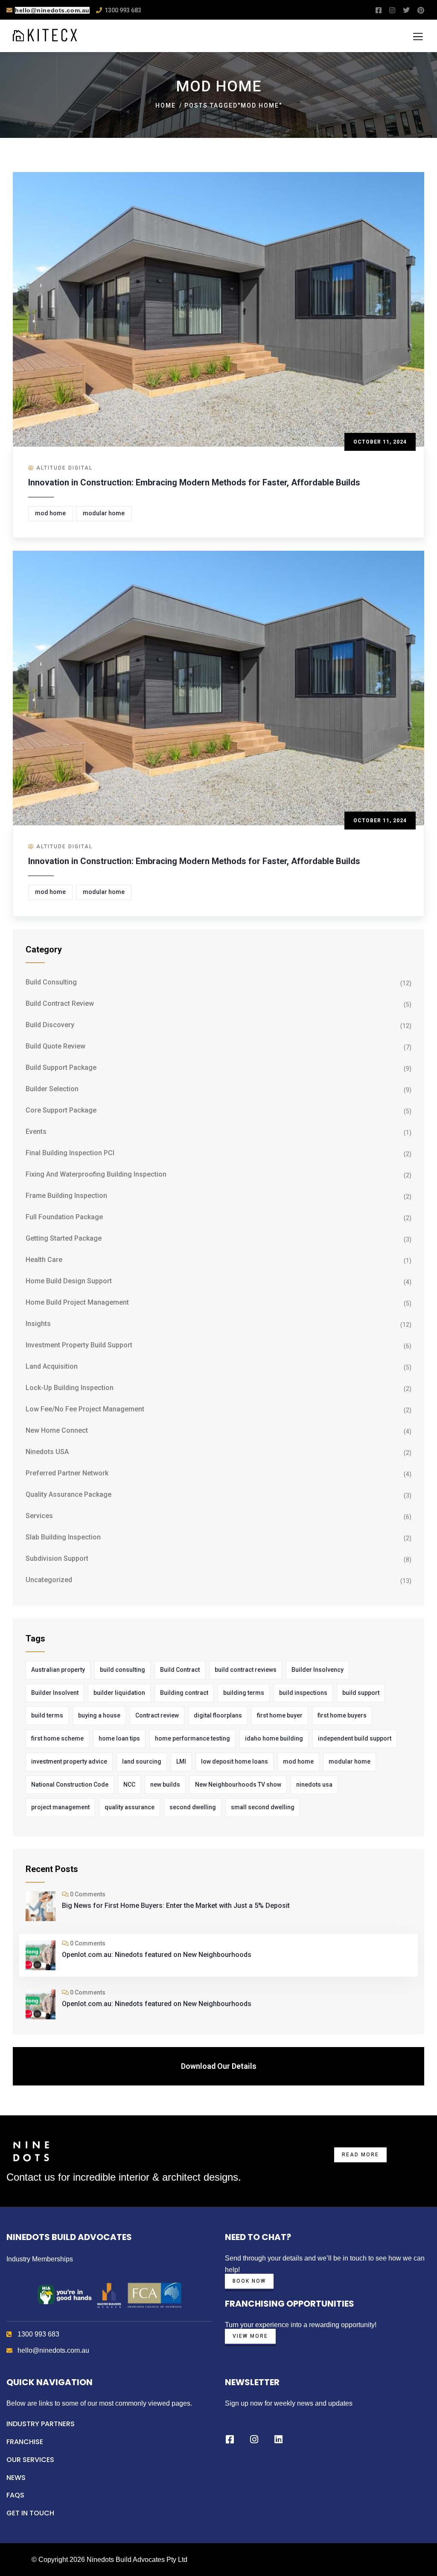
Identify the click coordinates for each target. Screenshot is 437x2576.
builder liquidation (119, 1693)
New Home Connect (57, 1430)
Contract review (157, 1715)
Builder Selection (52, 1089)
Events (36, 1132)
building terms (244, 1693)
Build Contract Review (60, 1003)
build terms (47, 1715)
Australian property (58, 1670)
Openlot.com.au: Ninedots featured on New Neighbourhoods (157, 1955)
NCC (129, 1785)
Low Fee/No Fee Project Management (85, 1409)
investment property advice (69, 1761)
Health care (44, 1260)
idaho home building (274, 1738)
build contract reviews (246, 1670)
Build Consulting (51, 982)
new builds (165, 1785)
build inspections (303, 1693)
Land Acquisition (52, 1366)
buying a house (99, 1715)
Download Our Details (219, 2066)
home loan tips (119, 1738)
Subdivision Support (57, 1558)
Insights (38, 1324)
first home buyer (280, 1715)
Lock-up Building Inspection (70, 1388)
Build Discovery (50, 1025)
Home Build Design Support (69, 1281)
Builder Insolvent (55, 1693)
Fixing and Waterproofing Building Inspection (96, 1174)
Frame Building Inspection (66, 1196)
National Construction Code (70, 1785)
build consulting (122, 1670)
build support (361, 1693)
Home (166, 105)
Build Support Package (61, 1067)
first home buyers (342, 1715)
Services (39, 1516)
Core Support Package (61, 1110)
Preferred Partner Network (67, 1473)
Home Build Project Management (77, 1302)
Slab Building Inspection (63, 1537)
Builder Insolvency (318, 1670)
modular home (104, 513)
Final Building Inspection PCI (70, 1153)
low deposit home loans (235, 1761)
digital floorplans (218, 1715)
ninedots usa (314, 1785)
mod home (50, 513)
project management (60, 1807)
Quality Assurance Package (68, 1494)
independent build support (355, 1738)
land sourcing (142, 1761)
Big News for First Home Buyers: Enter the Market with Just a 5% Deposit (176, 1906)
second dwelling (193, 1807)
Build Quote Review (55, 1046)
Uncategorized (49, 1580)
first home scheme (57, 1738)
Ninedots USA (47, 1452)
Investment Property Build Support (79, 1345)
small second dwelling (263, 1807)
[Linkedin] (278, 2439)
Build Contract (180, 1670)
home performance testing (192, 1738)
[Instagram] (254, 2439)
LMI (181, 1761)
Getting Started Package (64, 1238)
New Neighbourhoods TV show (238, 1785)
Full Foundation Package (64, 1217)
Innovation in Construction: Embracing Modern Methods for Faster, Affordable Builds (194, 482)
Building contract (184, 1693)
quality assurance (130, 1807)
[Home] (31, 2151)
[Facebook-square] (230, 2439)
